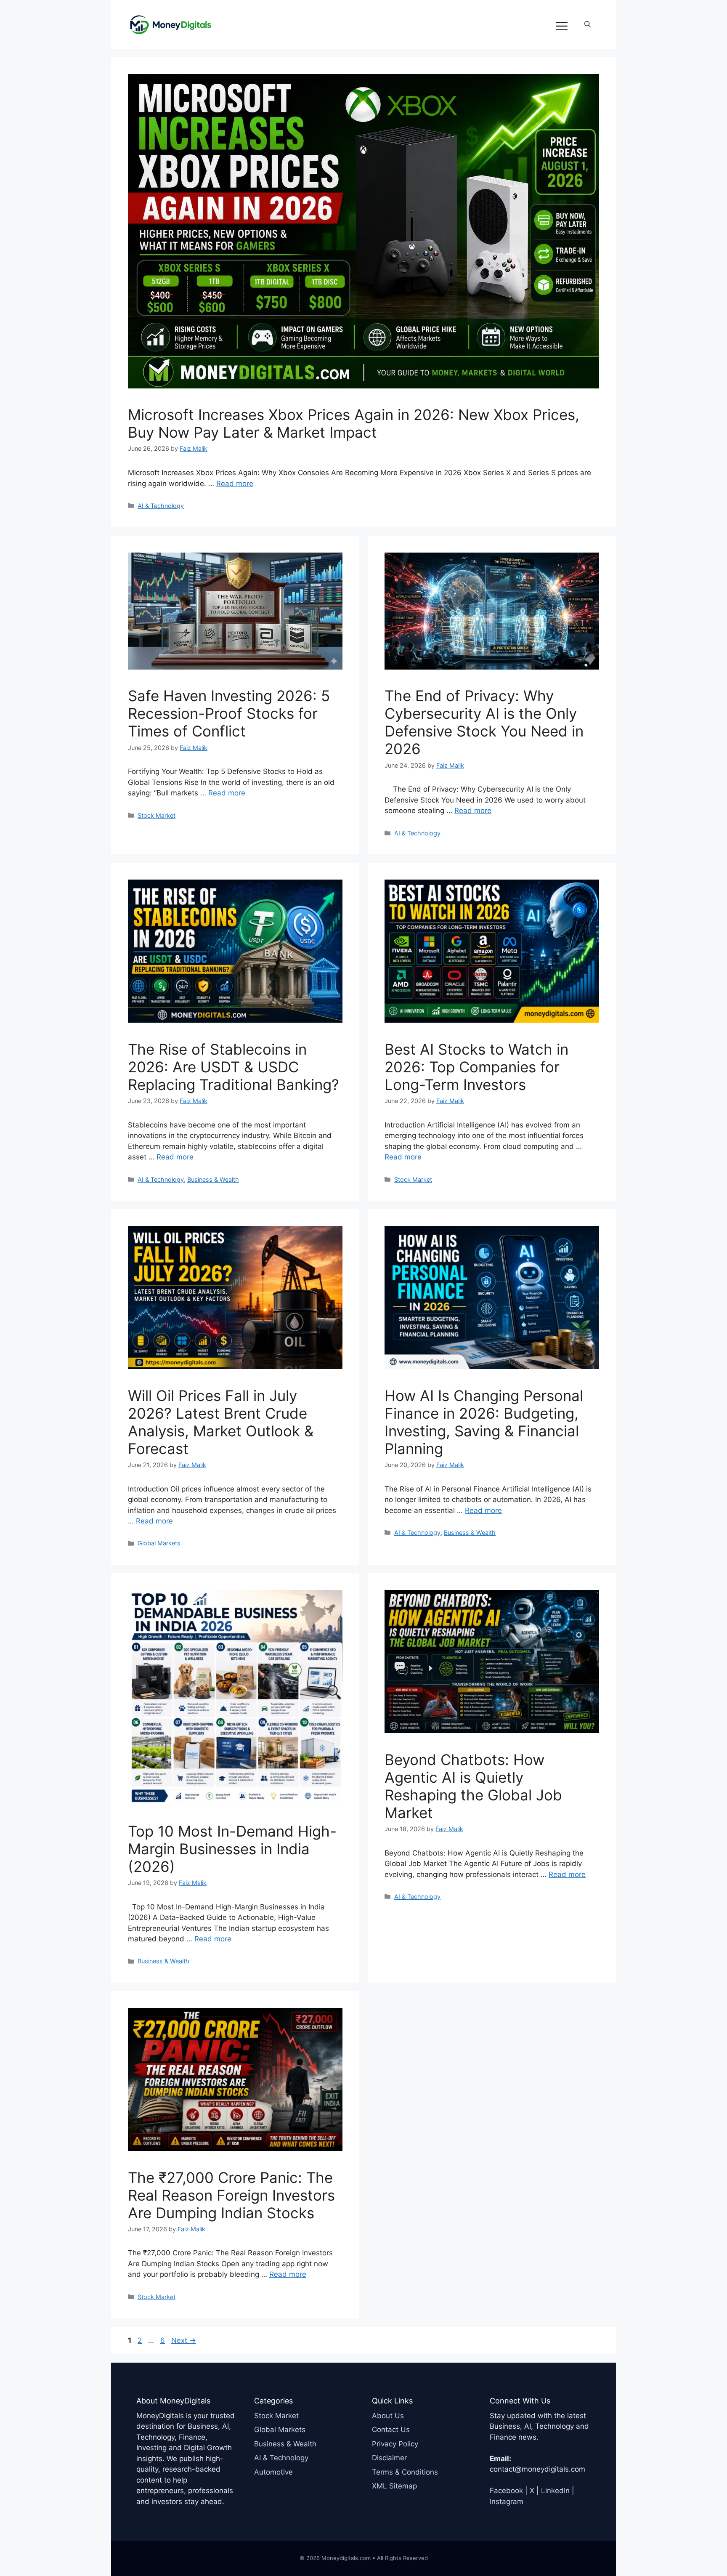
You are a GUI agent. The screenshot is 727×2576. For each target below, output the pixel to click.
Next (184, 2340)
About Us (388, 2416)
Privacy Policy (395, 2444)
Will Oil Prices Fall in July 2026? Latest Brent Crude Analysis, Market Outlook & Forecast (221, 1422)
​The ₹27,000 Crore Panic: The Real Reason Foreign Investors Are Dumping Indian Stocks (231, 2195)
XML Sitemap (394, 2486)
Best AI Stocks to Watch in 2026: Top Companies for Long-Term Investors (476, 1067)
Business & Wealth (213, 1179)
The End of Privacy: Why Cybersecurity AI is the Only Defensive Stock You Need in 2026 (484, 722)
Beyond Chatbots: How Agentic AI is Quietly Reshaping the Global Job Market (473, 1786)
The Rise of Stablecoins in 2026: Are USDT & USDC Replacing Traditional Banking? (233, 1067)
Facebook (506, 2491)
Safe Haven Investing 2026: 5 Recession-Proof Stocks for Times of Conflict (229, 713)
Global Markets (159, 1543)
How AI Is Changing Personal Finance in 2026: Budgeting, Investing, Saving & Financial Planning (484, 1422)
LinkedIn (555, 2491)
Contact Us (391, 2430)
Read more (235, 484)
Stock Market (157, 815)
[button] (588, 24)
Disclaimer (389, 2458)
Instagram (507, 2502)
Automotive (273, 2472)
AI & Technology (161, 506)
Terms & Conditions (405, 2472)
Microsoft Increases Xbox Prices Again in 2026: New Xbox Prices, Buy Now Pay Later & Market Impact (354, 423)
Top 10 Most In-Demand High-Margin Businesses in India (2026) (232, 1849)
